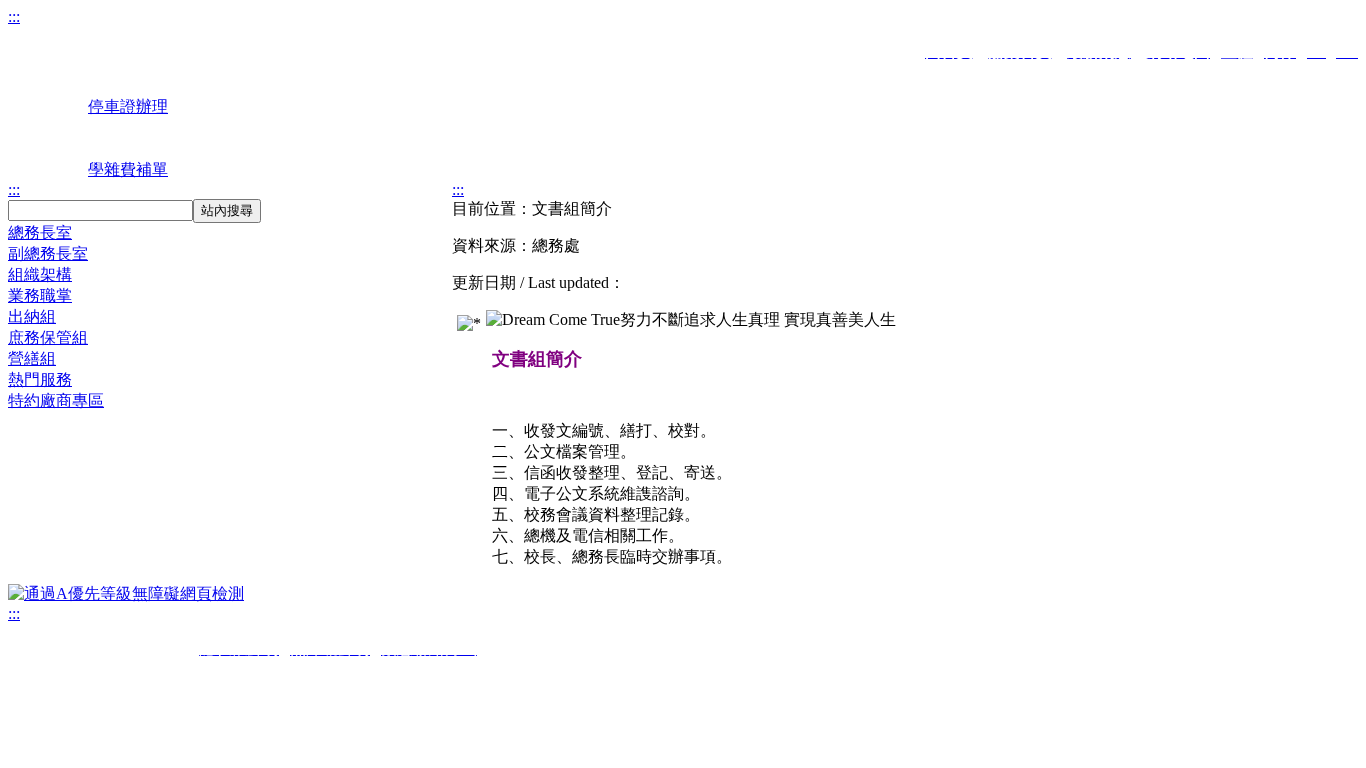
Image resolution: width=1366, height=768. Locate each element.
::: (14, 16)
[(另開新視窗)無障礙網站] (126, 593)
